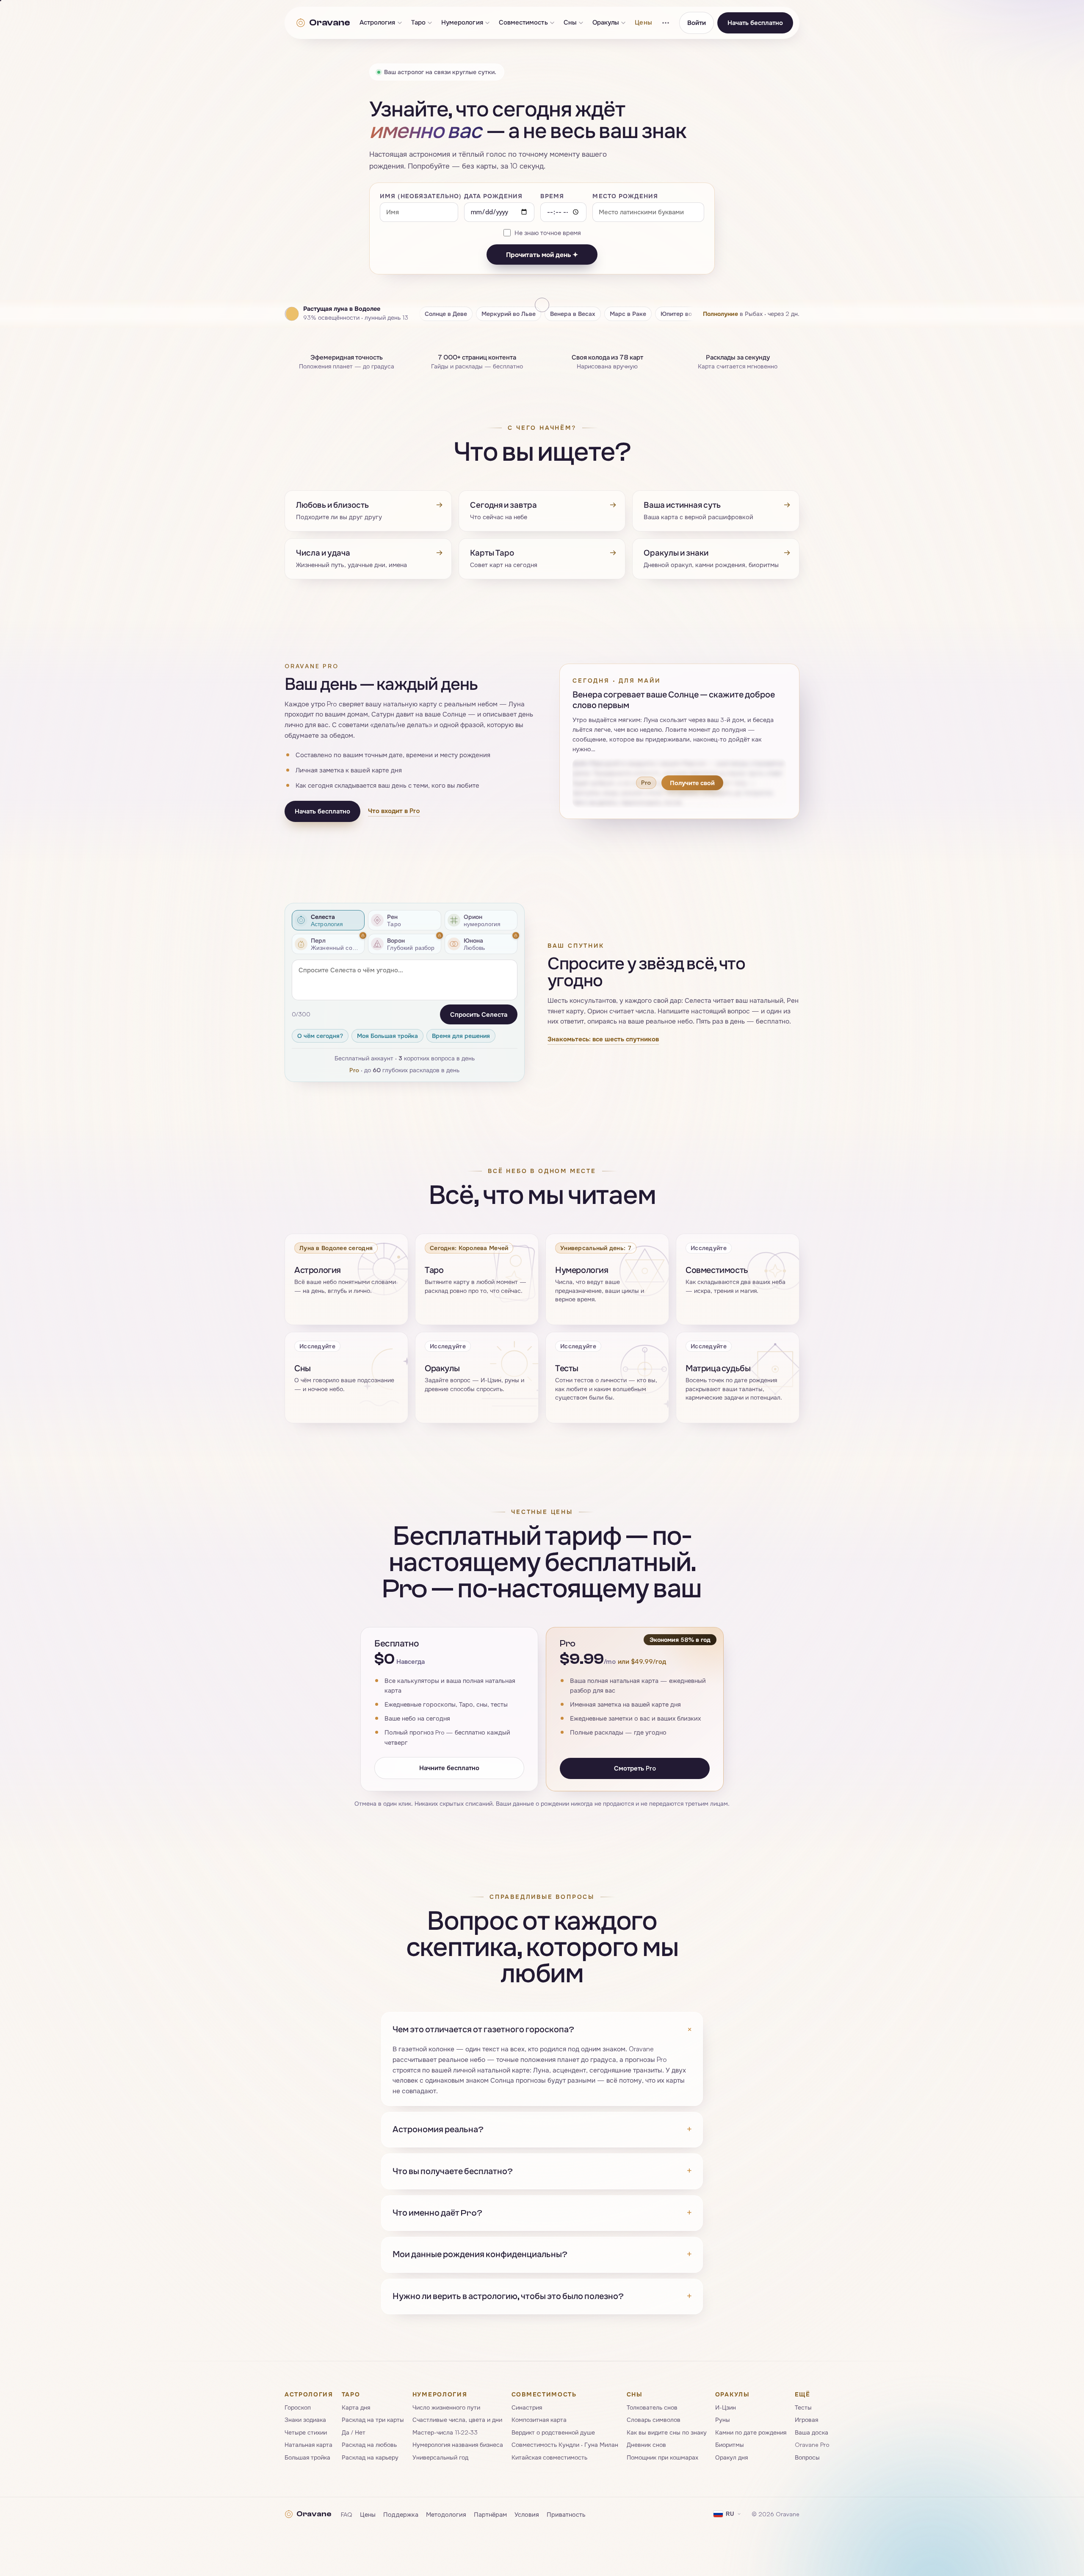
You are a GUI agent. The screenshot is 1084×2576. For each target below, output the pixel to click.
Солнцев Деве (446, 314)
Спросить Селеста (479, 1014)
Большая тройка (307, 2457)
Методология (446, 2514)
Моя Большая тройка (387, 1036)
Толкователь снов (652, 2407)
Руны (723, 2420)
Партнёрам (490, 2514)
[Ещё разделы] (666, 23)
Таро (418, 23)
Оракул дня (731, 2457)
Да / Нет (354, 2432)
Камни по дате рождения (751, 2432)
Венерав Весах (573, 314)
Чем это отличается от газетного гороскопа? (542, 2030)
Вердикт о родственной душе (553, 2432)
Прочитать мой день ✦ (542, 255)
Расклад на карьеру (370, 2457)
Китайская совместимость (549, 2457)
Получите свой (692, 783)
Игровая (806, 2420)
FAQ (347, 2514)
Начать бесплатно (755, 23)
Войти (697, 23)
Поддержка (401, 2514)
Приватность (566, 2514)
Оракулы (606, 23)
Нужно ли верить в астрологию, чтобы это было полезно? (542, 2296)
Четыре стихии (306, 2432)
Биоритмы (730, 2445)
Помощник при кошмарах (662, 2457)
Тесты (803, 2407)
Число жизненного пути (446, 2407)
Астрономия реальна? (542, 2129)
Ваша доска (812, 2432)
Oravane (329, 22)
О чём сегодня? (320, 1036)
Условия (527, 2514)
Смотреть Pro (635, 1768)
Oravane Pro (812, 2445)
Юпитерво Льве (684, 314)
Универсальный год (440, 2457)
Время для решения (461, 1036)
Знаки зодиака (305, 2420)
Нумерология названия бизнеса (458, 2445)
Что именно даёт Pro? (542, 2213)
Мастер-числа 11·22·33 (445, 2432)
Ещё (803, 2394)
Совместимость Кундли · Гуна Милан (565, 2445)
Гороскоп (298, 2407)
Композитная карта (539, 2420)
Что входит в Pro (394, 811)
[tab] (328, 920)
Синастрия (527, 2407)
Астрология (377, 23)
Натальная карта (308, 2445)
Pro (354, 1070)
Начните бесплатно (449, 1767)
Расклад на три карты (373, 2420)
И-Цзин (726, 2407)
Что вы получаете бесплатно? (542, 2171)
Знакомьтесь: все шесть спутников (603, 1039)
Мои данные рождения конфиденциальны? (542, 2254)
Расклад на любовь (369, 2445)
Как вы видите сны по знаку (667, 2432)
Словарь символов (654, 2420)
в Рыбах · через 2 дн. (751, 314)
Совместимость (523, 23)
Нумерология (462, 23)
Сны (570, 23)
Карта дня (356, 2407)
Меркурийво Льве (509, 314)
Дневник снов (646, 2445)
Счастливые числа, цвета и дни (457, 2420)
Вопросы (807, 2457)
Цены (643, 23)
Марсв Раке (628, 314)
